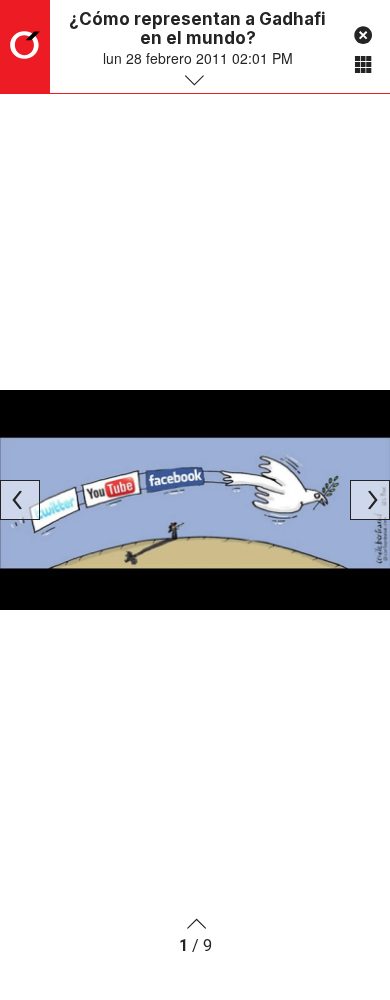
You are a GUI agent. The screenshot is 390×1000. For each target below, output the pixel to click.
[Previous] (20, 500)
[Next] (370, 500)
